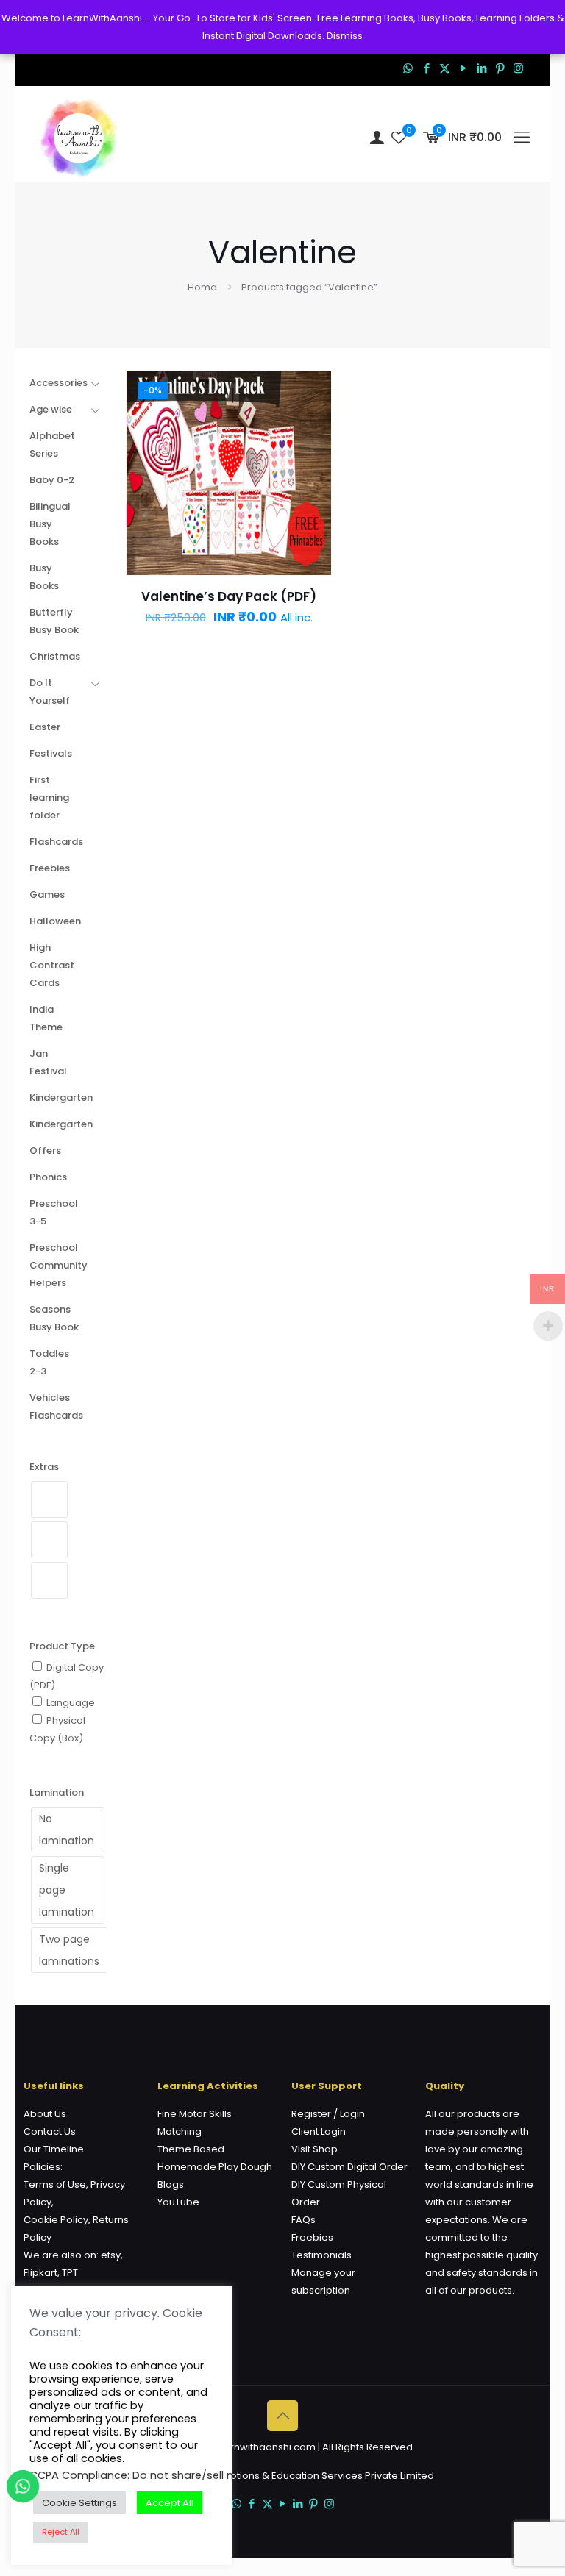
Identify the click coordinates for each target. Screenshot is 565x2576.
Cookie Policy (56, 2220)
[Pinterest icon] (500, 68)
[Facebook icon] (426, 68)
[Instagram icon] (518, 68)
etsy (111, 2255)
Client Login (319, 2131)
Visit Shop (315, 2149)
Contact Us (50, 2131)
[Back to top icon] (282, 2416)
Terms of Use (55, 2184)
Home (202, 287)
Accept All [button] (170, 2503)
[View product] (310, 423)
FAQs (303, 2220)
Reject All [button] (61, 2532)
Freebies (312, 2237)
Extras (44, 1467)
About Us (45, 2114)
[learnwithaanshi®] (79, 138)
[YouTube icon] (463, 68)
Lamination (57, 1792)
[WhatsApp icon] (408, 68)
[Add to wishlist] (310, 454)
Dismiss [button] (345, 36)
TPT (70, 2273)
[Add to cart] (310, 391)
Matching (180, 2131)
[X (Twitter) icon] (445, 68)
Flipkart (40, 2273)
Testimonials (321, 2255)
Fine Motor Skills (195, 2114)
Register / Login (328, 2114)
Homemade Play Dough (215, 2167)
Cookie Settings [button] (79, 2503)
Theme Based (191, 2149)
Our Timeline (54, 2149)
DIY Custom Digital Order (349, 2167)
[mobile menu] (522, 138)
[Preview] (310, 486)
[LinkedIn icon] (482, 68)
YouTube (178, 2202)
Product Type (62, 1646)
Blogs (171, 2184)
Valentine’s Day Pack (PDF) (229, 596)
